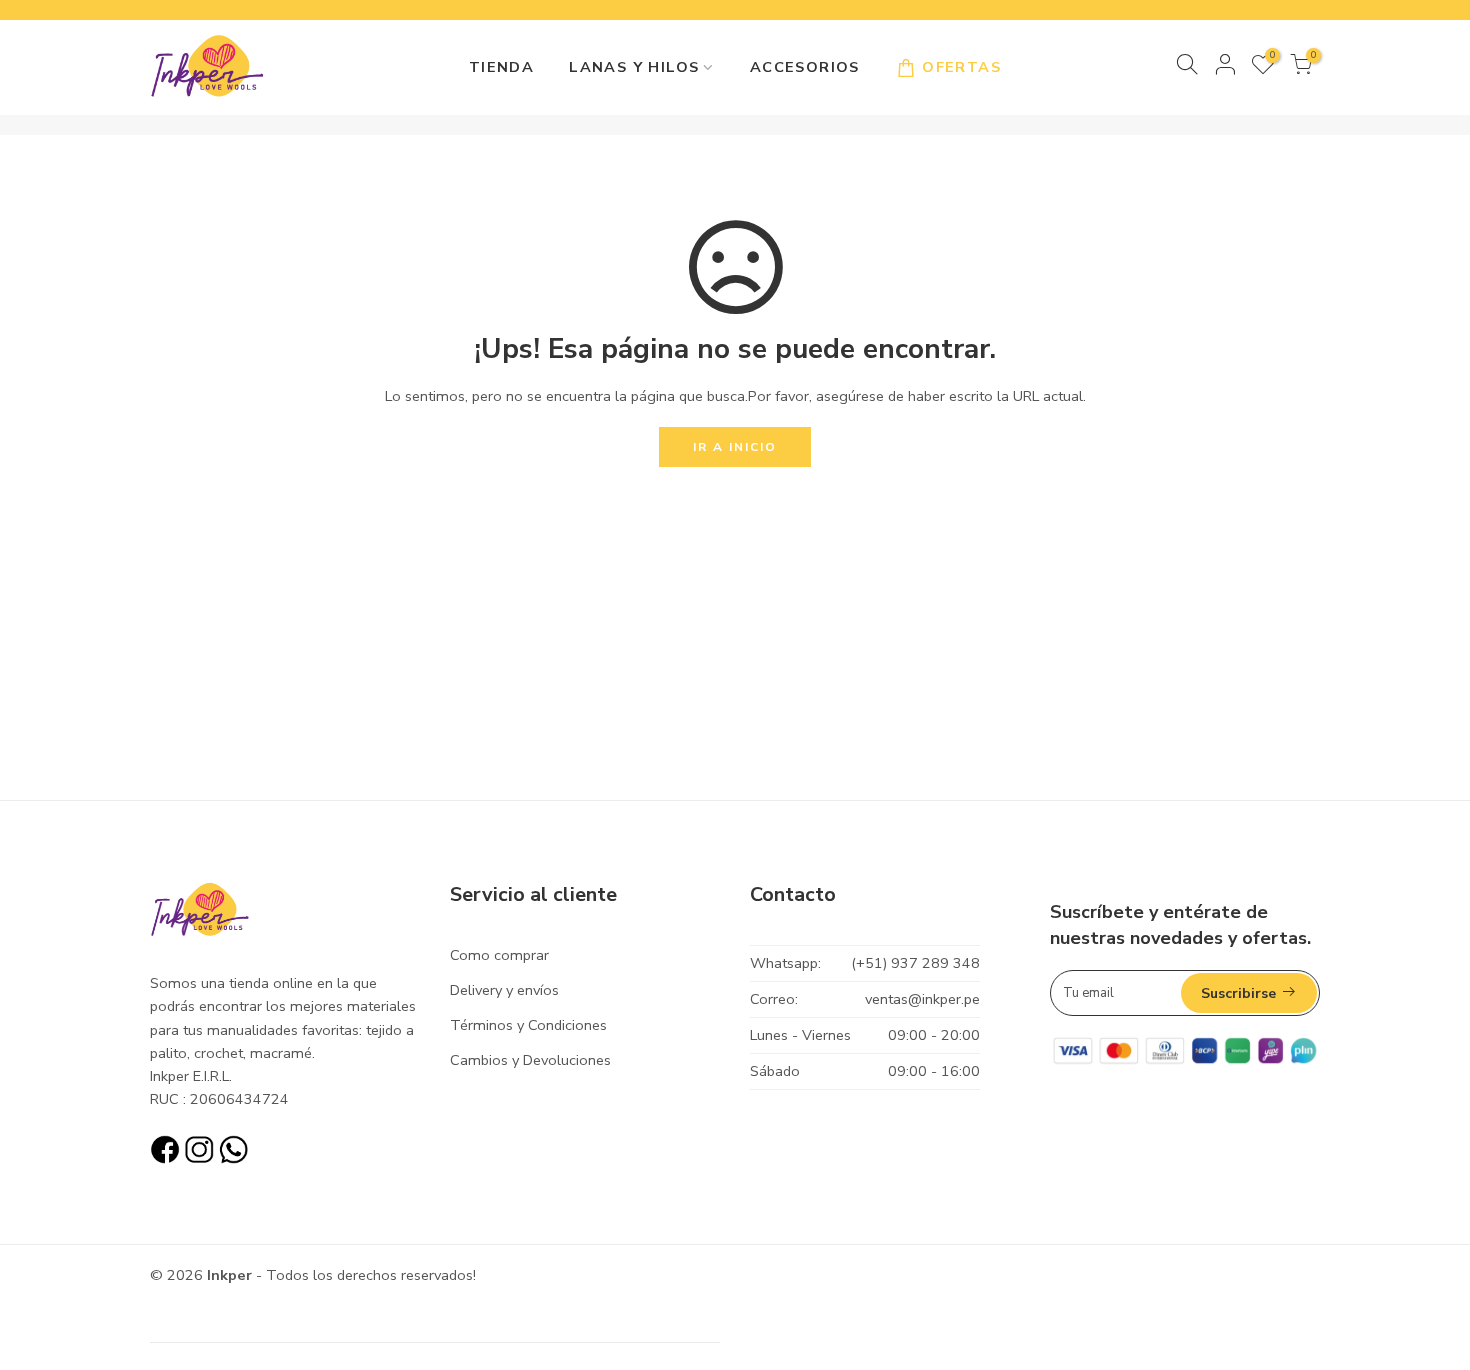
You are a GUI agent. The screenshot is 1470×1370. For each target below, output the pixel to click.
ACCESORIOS (805, 67)
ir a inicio (735, 447)
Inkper (229, 1275)
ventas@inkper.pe (922, 999)
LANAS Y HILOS (634, 67)
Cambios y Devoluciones (530, 1060)
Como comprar (499, 955)
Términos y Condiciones (528, 1025)
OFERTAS (961, 67)
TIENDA (501, 67)
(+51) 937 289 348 (915, 963)
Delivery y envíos (504, 990)
